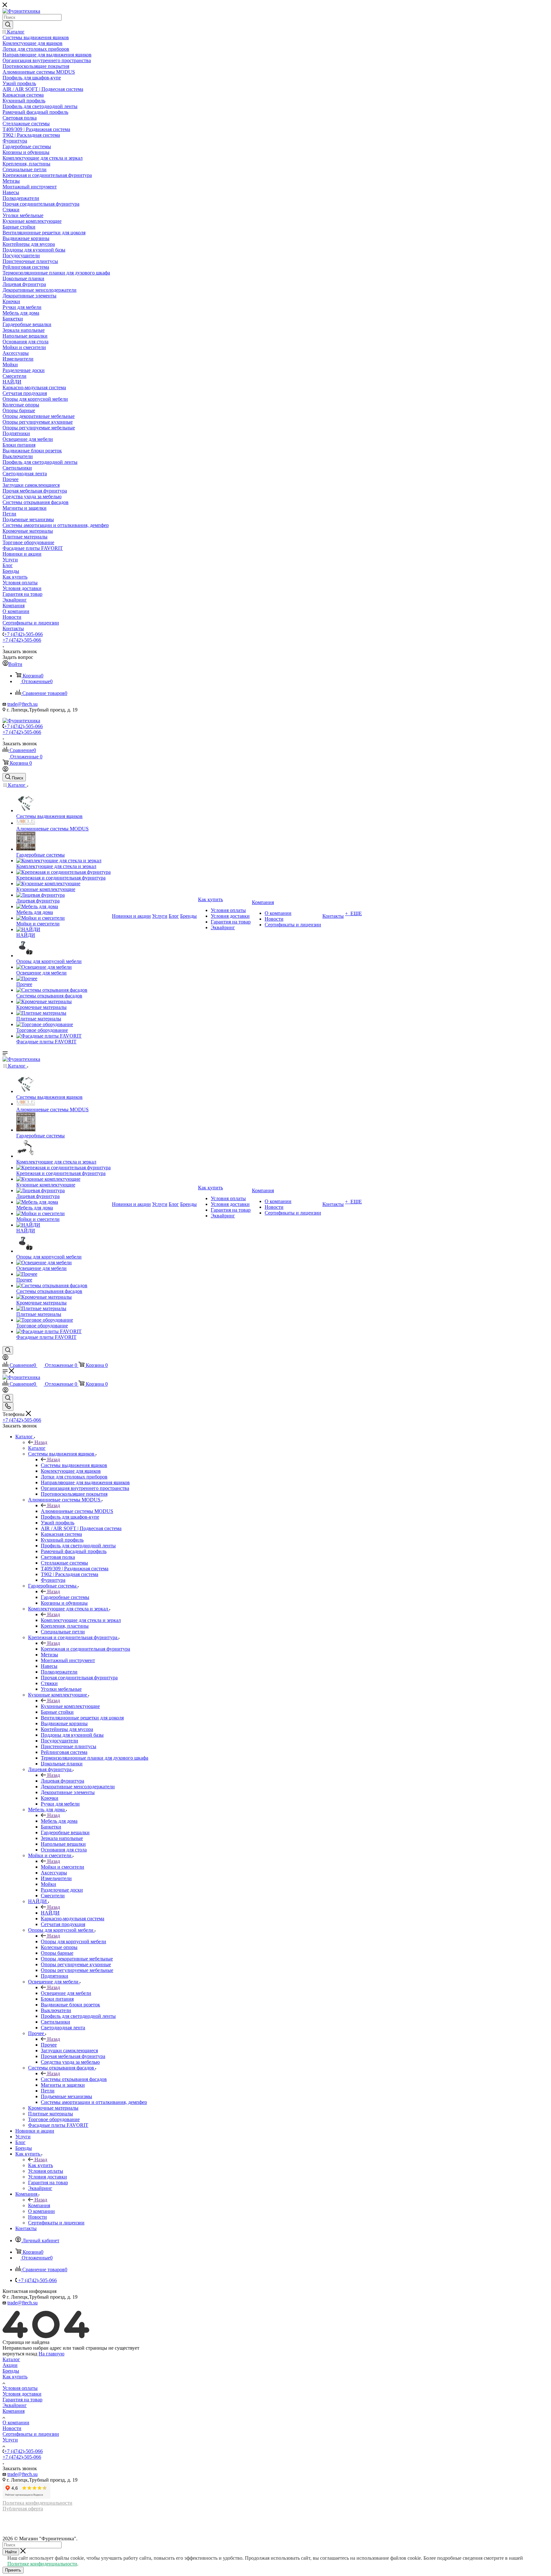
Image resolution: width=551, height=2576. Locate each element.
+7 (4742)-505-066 (23, 634)
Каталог (37, 1448)
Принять (13, 2570)
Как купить (40, 2165)
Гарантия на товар (22, 2400)
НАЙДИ (50, 1913)
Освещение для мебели (66, 1993)
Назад (41, 1442)
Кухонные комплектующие (70, 1706)
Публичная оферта (23, 2509)
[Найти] (8, 25)
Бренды (11, 2371)
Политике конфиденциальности (42, 2564)
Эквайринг (15, 2405)
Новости (12, 2428)
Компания (39, 2205)
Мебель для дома (59, 1821)
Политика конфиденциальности (37, 2503)
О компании (16, 2423)
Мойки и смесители (62, 1867)
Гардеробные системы (65, 1597)
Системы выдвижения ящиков (74, 1465)
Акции (10, 2365)
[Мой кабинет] (5, 770)
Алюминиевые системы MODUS (77, 1511)
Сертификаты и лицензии (31, 2434)
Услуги (10, 2440)
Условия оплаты (20, 2388)
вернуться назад (20, 2354)
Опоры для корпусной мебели (73, 1941)
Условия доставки (22, 2394)
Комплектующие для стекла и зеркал (81, 1620)
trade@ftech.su (22, 704)
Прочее (49, 2045)
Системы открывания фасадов (74, 2079)
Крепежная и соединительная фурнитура (85, 1649)
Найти (11, 2552)
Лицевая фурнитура (62, 1781)
